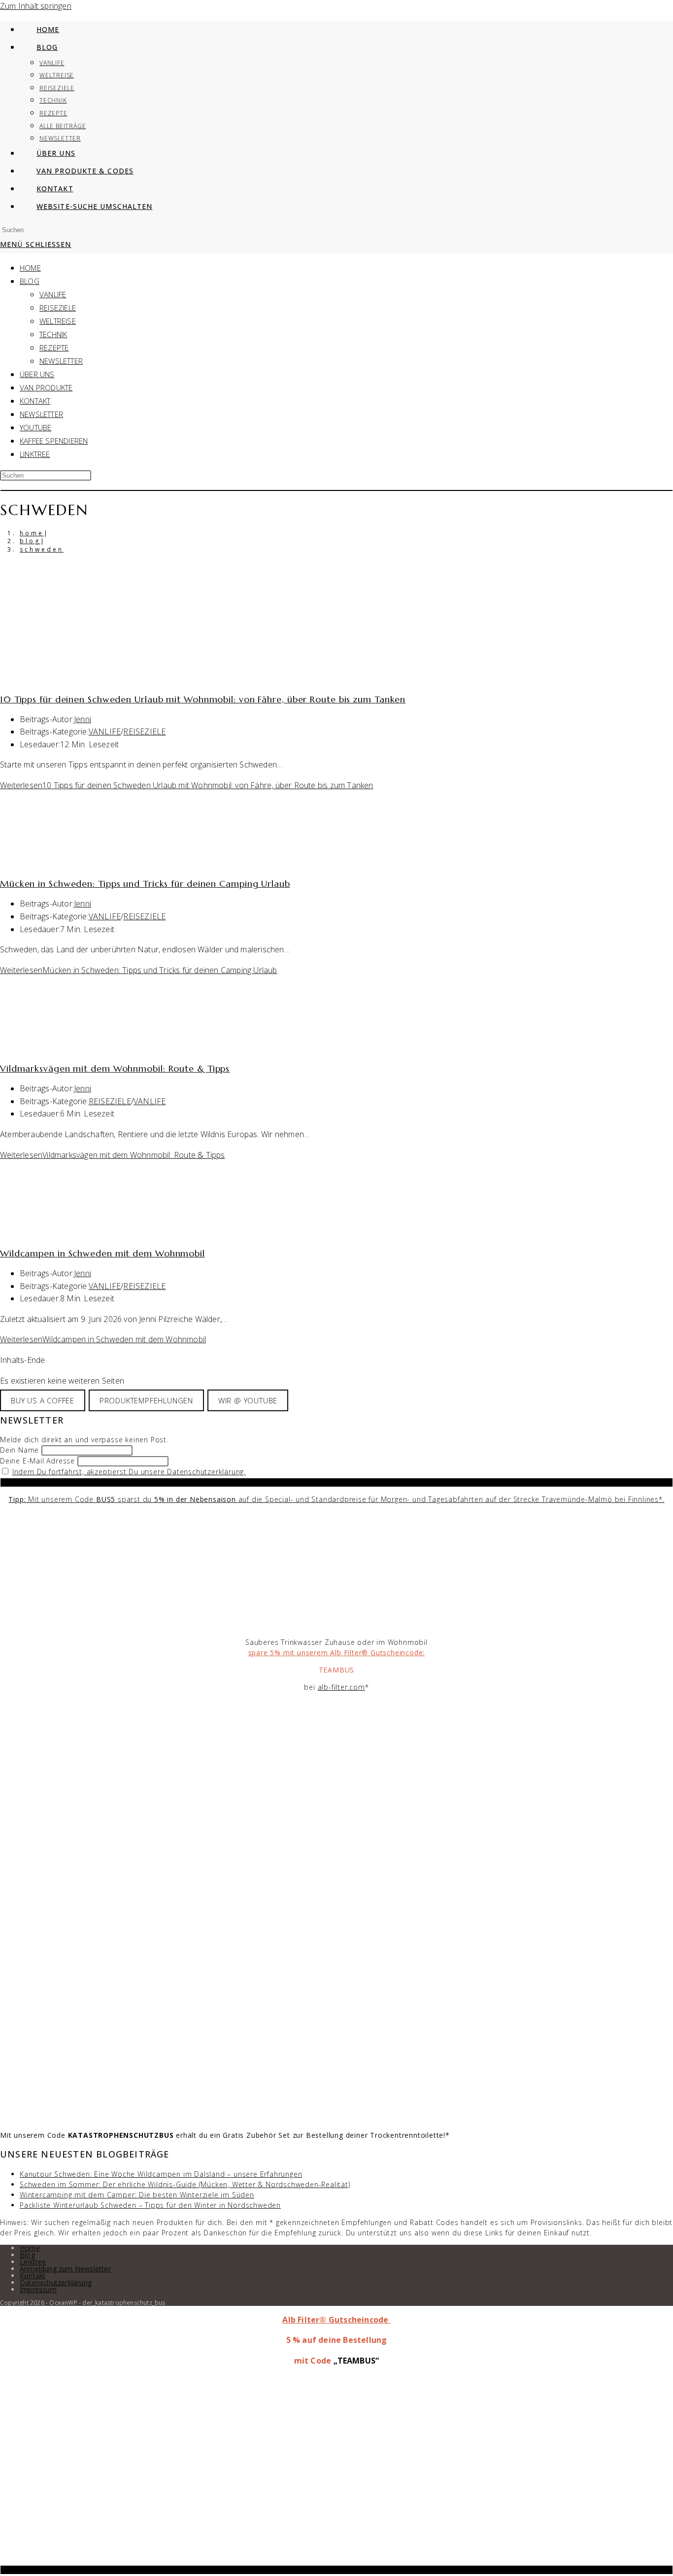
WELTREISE (58, 321)
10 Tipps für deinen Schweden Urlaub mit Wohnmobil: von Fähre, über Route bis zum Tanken (203, 699)
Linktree (35, 454)
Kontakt (33, 2276)
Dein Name (19, 1450)
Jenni (83, 719)
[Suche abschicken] (336, 490)
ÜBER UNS (37, 374)
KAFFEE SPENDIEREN (54, 441)
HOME (30, 268)
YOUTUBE (35, 427)
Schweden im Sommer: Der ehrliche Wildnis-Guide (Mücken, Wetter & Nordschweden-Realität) (185, 2184)
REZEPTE (54, 348)
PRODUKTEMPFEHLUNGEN (146, 1400)
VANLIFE (53, 294)
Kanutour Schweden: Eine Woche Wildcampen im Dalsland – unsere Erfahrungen (161, 2174)
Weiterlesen (187, 785)
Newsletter (61, 361)
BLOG (30, 281)
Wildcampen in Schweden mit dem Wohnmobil (102, 1253)
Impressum (38, 2289)
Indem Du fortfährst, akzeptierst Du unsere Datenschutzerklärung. (129, 1472)
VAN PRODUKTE (46, 387)
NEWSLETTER (41, 414)
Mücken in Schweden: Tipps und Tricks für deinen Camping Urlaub (145, 884)
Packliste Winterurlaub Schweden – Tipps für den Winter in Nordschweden (150, 2205)
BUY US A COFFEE (43, 1400)
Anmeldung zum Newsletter (65, 2269)
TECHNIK (53, 334)
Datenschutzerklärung (56, 2282)
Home (30, 2248)
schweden (42, 549)
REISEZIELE (58, 308)
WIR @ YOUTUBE (248, 1400)
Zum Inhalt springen (36, 6)
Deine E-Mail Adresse (37, 1461)
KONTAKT (35, 401)
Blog (27, 2255)
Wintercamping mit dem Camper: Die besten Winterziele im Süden (137, 2195)
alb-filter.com (341, 1687)
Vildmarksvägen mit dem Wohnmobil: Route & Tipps (115, 1068)
